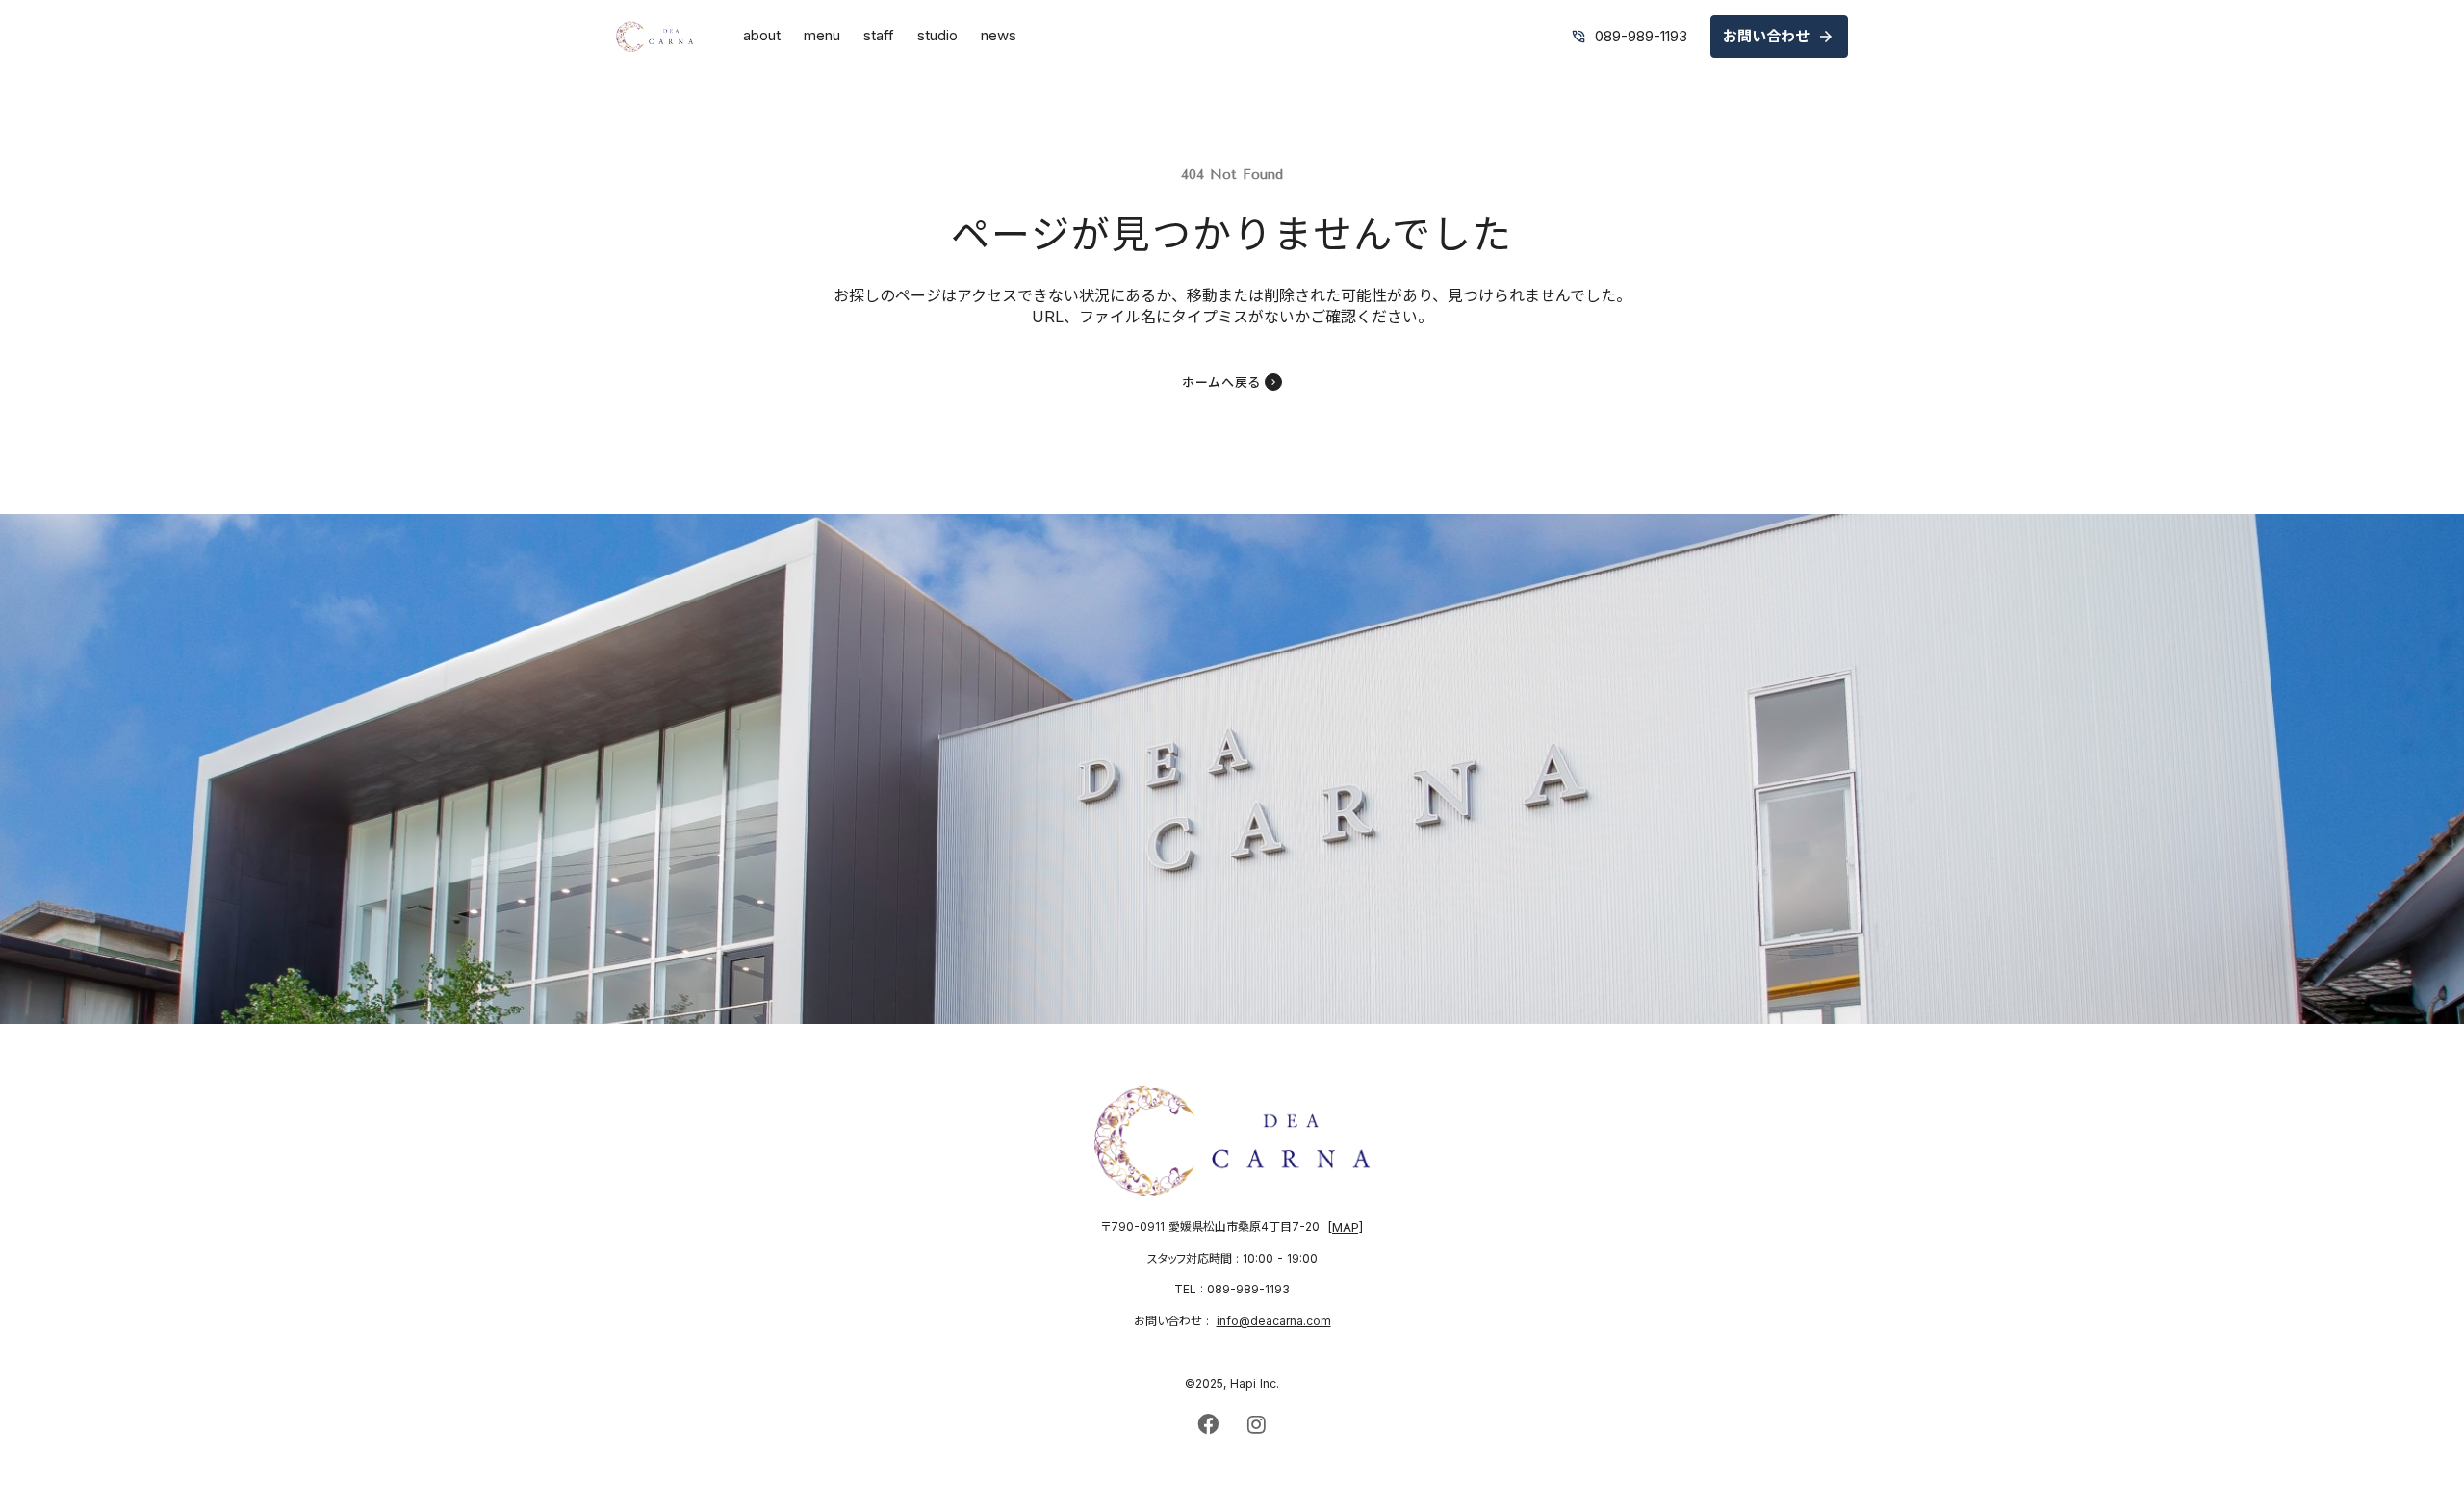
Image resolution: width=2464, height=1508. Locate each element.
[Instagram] (1256, 1424)
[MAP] (1345, 1227)
